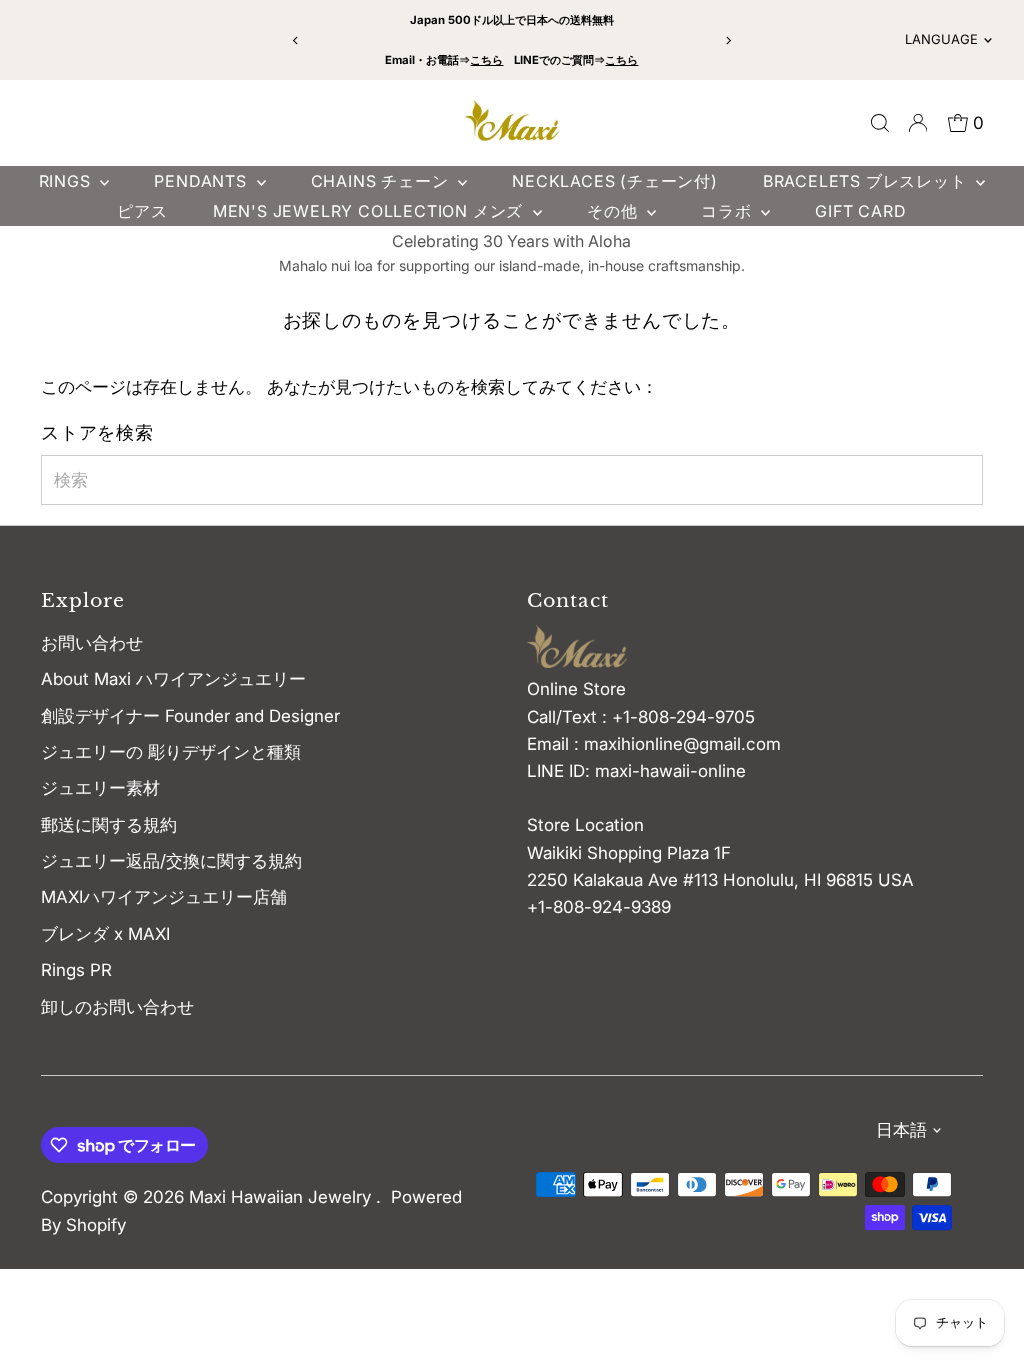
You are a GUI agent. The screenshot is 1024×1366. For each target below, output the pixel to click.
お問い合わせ (92, 643)
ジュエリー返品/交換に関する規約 (171, 861)
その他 (614, 211)
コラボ (728, 211)
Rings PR (76, 970)
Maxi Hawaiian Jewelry (282, 1197)
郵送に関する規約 (109, 825)
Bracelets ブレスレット (867, 181)
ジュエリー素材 (100, 788)
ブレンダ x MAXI (105, 934)
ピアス (142, 211)
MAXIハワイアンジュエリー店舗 (164, 897)
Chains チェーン (382, 181)
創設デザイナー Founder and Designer (190, 716)
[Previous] (296, 40)
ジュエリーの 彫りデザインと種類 (179, 752)
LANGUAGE (941, 39)
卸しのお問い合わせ (117, 1007)
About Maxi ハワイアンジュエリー (173, 679)
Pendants (202, 181)
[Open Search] (880, 123)
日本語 (901, 1130)
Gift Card (860, 211)
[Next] (727, 40)
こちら (486, 60)
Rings (67, 181)
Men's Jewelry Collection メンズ (370, 211)
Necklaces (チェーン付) (615, 181)
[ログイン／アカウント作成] (918, 123)
